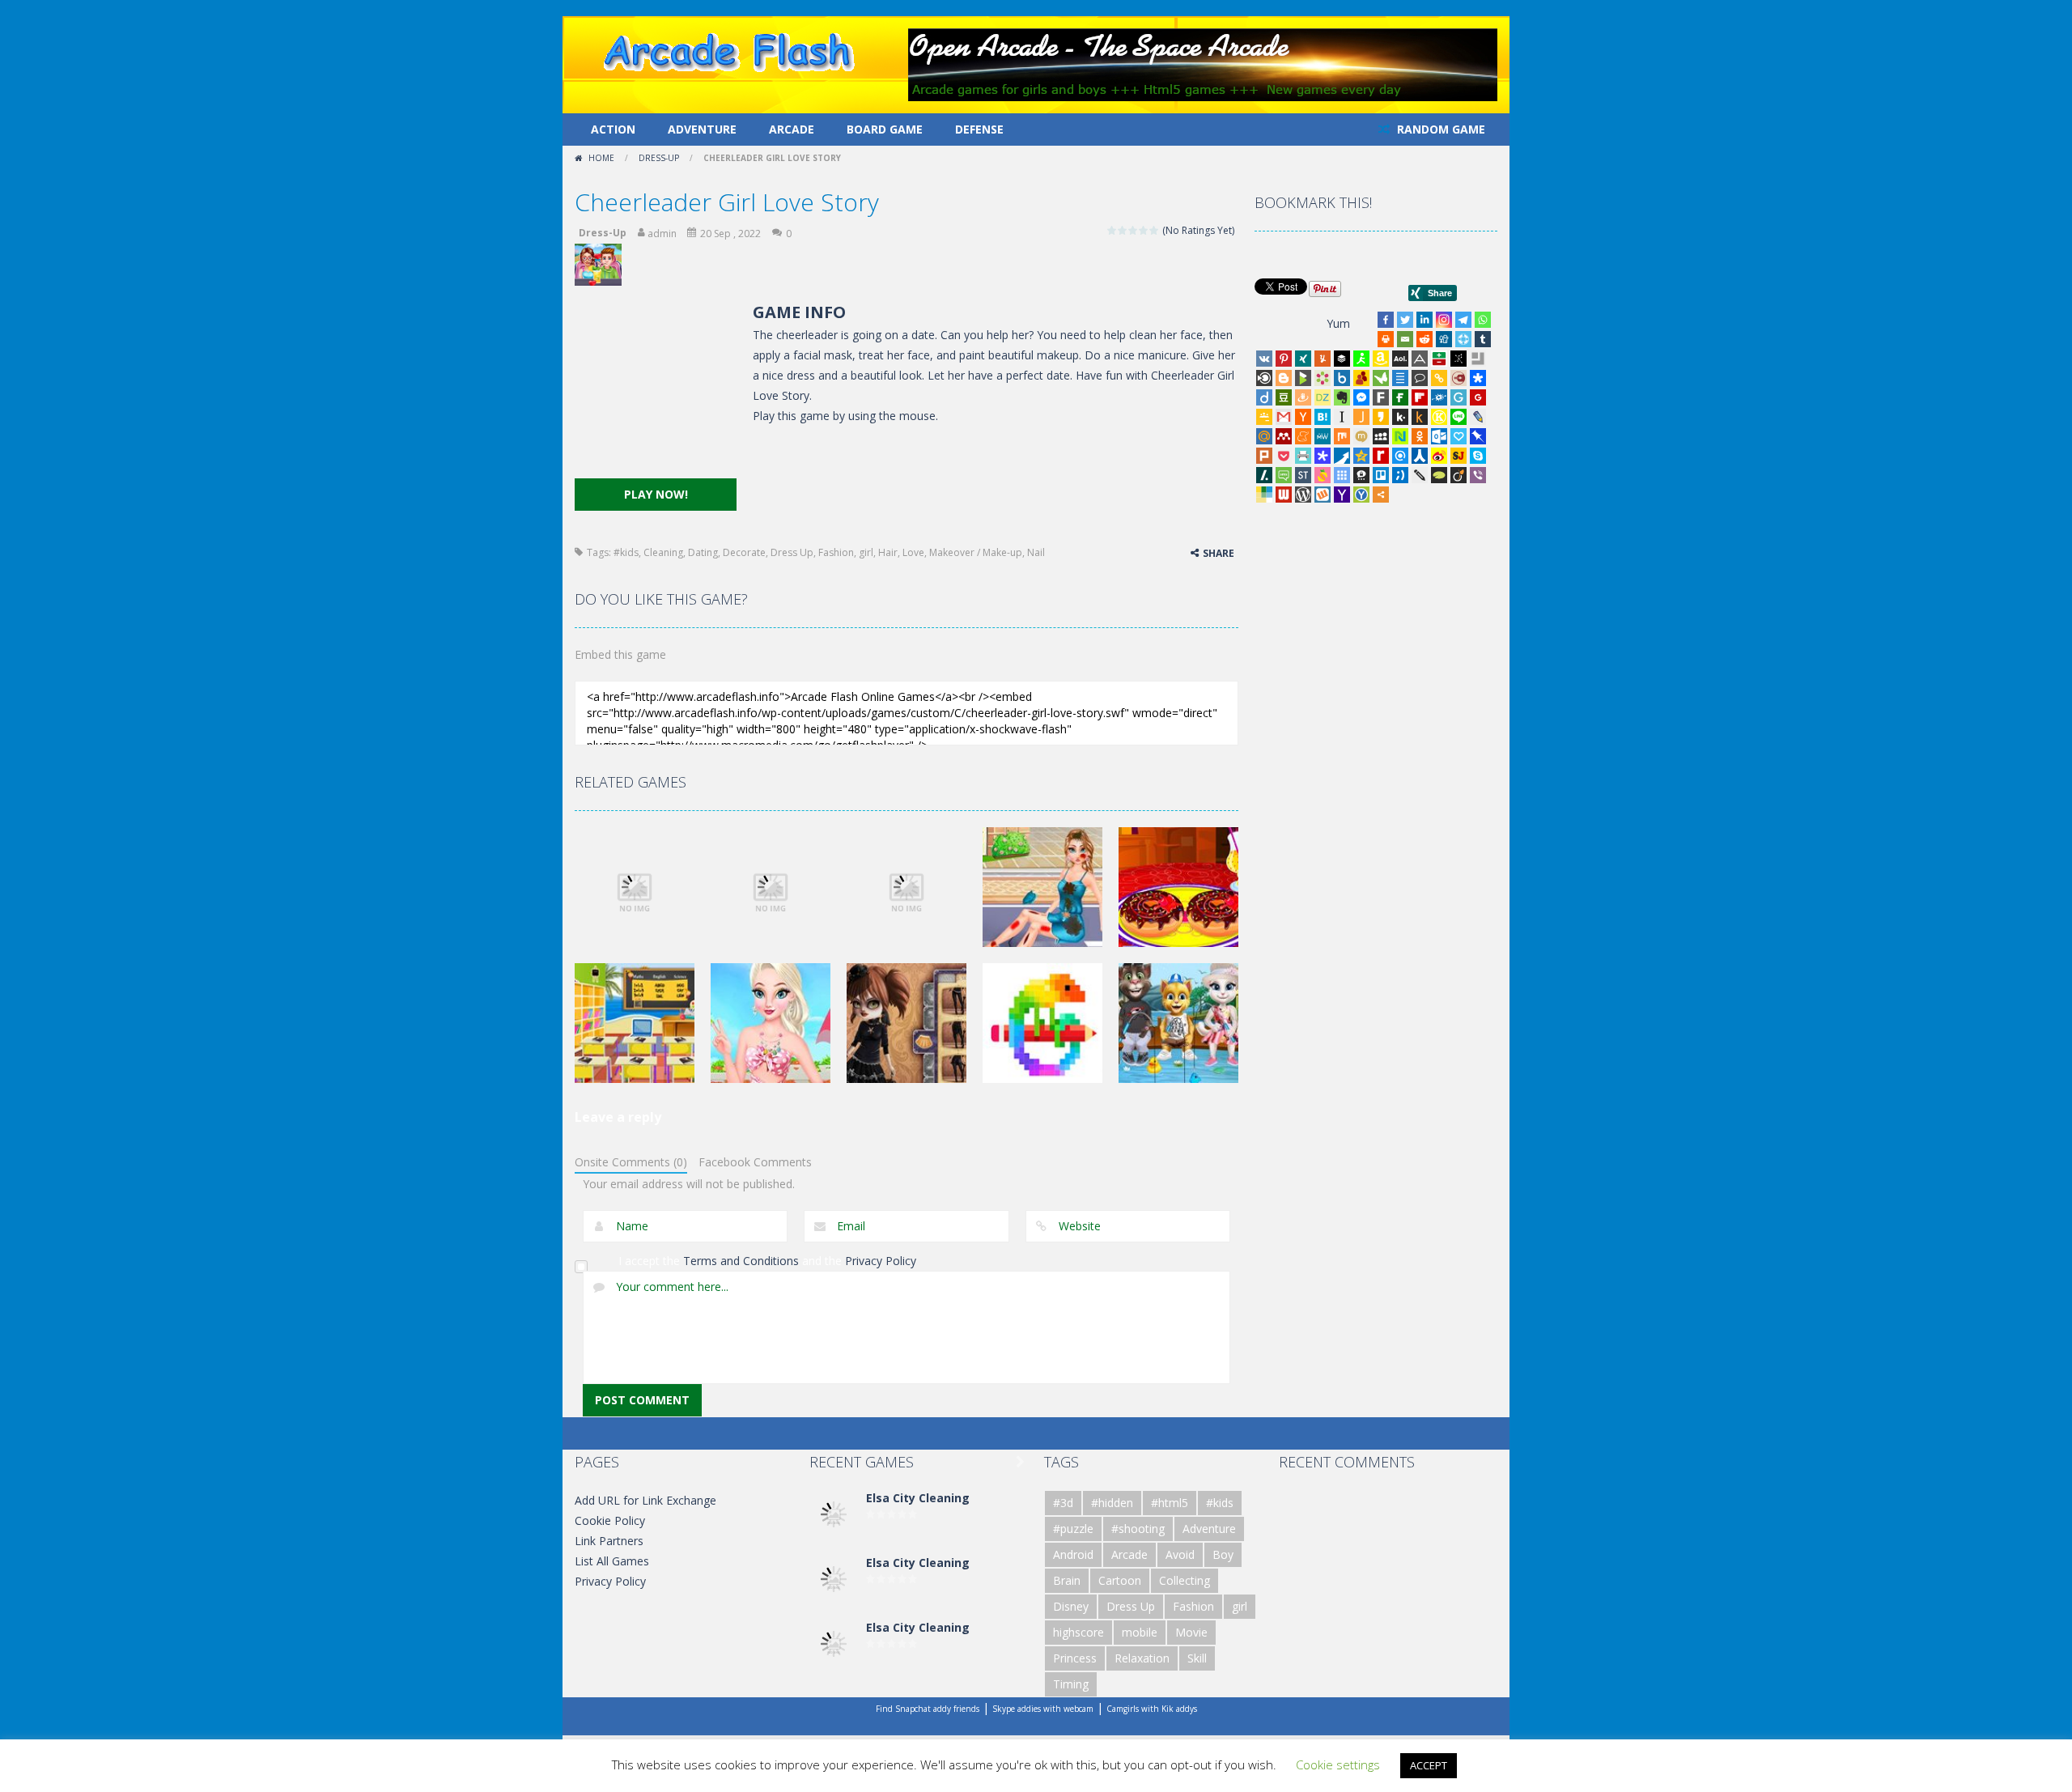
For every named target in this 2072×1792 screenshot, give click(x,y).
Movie (1191, 1632)
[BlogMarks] (1303, 378)
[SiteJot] (1458, 456)
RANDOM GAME (1439, 129)
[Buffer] (1342, 359)
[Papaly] (1458, 436)
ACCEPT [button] (1429, 1765)
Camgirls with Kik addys (1152, 1709)
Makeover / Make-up (976, 552)
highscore (1078, 1632)
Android (1073, 1554)
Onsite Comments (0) (631, 1162)
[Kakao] (1381, 417)
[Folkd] (1439, 397)
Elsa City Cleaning (918, 1498)
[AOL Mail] (1400, 359)
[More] (1381, 495)
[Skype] (1478, 456)
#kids (626, 552)
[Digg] (1444, 339)
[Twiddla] (1420, 475)
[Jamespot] (1361, 417)
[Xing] (1303, 359)
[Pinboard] (1478, 436)
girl (866, 552)
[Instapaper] (1342, 417)
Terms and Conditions (741, 1261)
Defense (979, 129)
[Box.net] (1342, 378)
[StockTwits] (1303, 475)
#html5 (1170, 1503)
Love (913, 552)
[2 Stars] (1123, 230)
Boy (1223, 1554)
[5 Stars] (1155, 230)
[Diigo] (1264, 397)
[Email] (1405, 339)
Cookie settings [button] (1338, 1764)
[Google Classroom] (1264, 417)
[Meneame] (1303, 436)
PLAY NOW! (656, 494)
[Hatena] (1323, 417)
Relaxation (1142, 1658)
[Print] (1386, 339)
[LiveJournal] (1478, 417)
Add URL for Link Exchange (645, 1500)
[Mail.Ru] (1264, 436)
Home (601, 158)
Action (613, 129)
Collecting (1185, 1580)
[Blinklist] (1264, 378)
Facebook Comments (755, 1162)
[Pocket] (1284, 456)
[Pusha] (1342, 456)
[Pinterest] (1284, 359)
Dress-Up (659, 158)
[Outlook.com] (1439, 436)
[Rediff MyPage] (1381, 456)
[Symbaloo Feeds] (1342, 475)
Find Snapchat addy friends (928, 1709)
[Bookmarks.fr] (1323, 378)
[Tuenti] (1400, 475)
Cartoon (1120, 1580)
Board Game (885, 129)
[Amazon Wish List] (1381, 359)
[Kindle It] (1420, 417)
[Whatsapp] (1483, 320)
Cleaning (663, 552)
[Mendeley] (1284, 436)
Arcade (792, 129)
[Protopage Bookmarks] (1323, 456)
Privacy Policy (881, 1261)
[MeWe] (1323, 436)
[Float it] (1463, 339)
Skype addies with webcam (1043, 1709)
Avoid (1180, 1554)
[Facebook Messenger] (1361, 397)
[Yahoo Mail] (1342, 495)
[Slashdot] (1264, 475)
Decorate (744, 552)
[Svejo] (1323, 475)
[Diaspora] (1478, 378)
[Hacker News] (1303, 417)
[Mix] (1342, 436)
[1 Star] (1112, 230)
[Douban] (1284, 397)
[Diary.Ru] (1458, 378)
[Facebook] (1386, 320)
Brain (1067, 1580)
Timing (1071, 1684)
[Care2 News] (1381, 378)
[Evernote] (1342, 397)
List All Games (612, 1561)
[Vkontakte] (1264, 359)
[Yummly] (1323, 359)
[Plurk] (1264, 456)
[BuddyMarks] (1361, 378)
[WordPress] (1303, 495)
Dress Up (792, 552)
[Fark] (1381, 397)
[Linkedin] (1424, 320)
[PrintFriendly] (1303, 456)
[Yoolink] (1361, 495)
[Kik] (1400, 417)
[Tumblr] (1483, 339)
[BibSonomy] (1458, 359)
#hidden (1112, 1503)
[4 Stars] (1144, 230)
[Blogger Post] (1284, 378)
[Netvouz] (1400, 436)
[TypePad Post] (1439, 475)
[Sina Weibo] (1439, 456)
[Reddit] (1424, 339)
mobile (1140, 1632)
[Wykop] (1323, 495)
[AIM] (1361, 359)
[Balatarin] (1439, 359)
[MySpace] (1381, 436)
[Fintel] (1400, 397)
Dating (703, 552)
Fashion (836, 552)
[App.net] (1420, 359)
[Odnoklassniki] (1420, 436)
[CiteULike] (1400, 378)
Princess (1075, 1658)
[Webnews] (1284, 495)
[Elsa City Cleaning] (834, 1513)
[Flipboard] (1420, 397)
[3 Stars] (1134, 230)
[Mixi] (1361, 436)
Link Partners (609, 1541)
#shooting (1138, 1529)
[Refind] (1400, 456)
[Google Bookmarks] (1478, 397)
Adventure (702, 129)
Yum (1338, 323)
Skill (1197, 1658)
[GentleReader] (1458, 397)
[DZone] (1323, 397)
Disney (1071, 1606)
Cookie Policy (610, 1520)
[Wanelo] (1264, 495)
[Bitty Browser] (1478, 359)
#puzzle (1073, 1529)
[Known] (1439, 417)
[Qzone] (1361, 456)
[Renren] (1420, 456)
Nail (1036, 552)
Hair (888, 552)
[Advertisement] (656, 389)
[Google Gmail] (1284, 417)
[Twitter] (1405, 320)
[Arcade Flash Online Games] (730, 50)
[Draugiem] (1303, 397)
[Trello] (1381, 475)
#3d (1063, 1503)
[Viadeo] (1458, 475)
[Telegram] (1463, 320)
